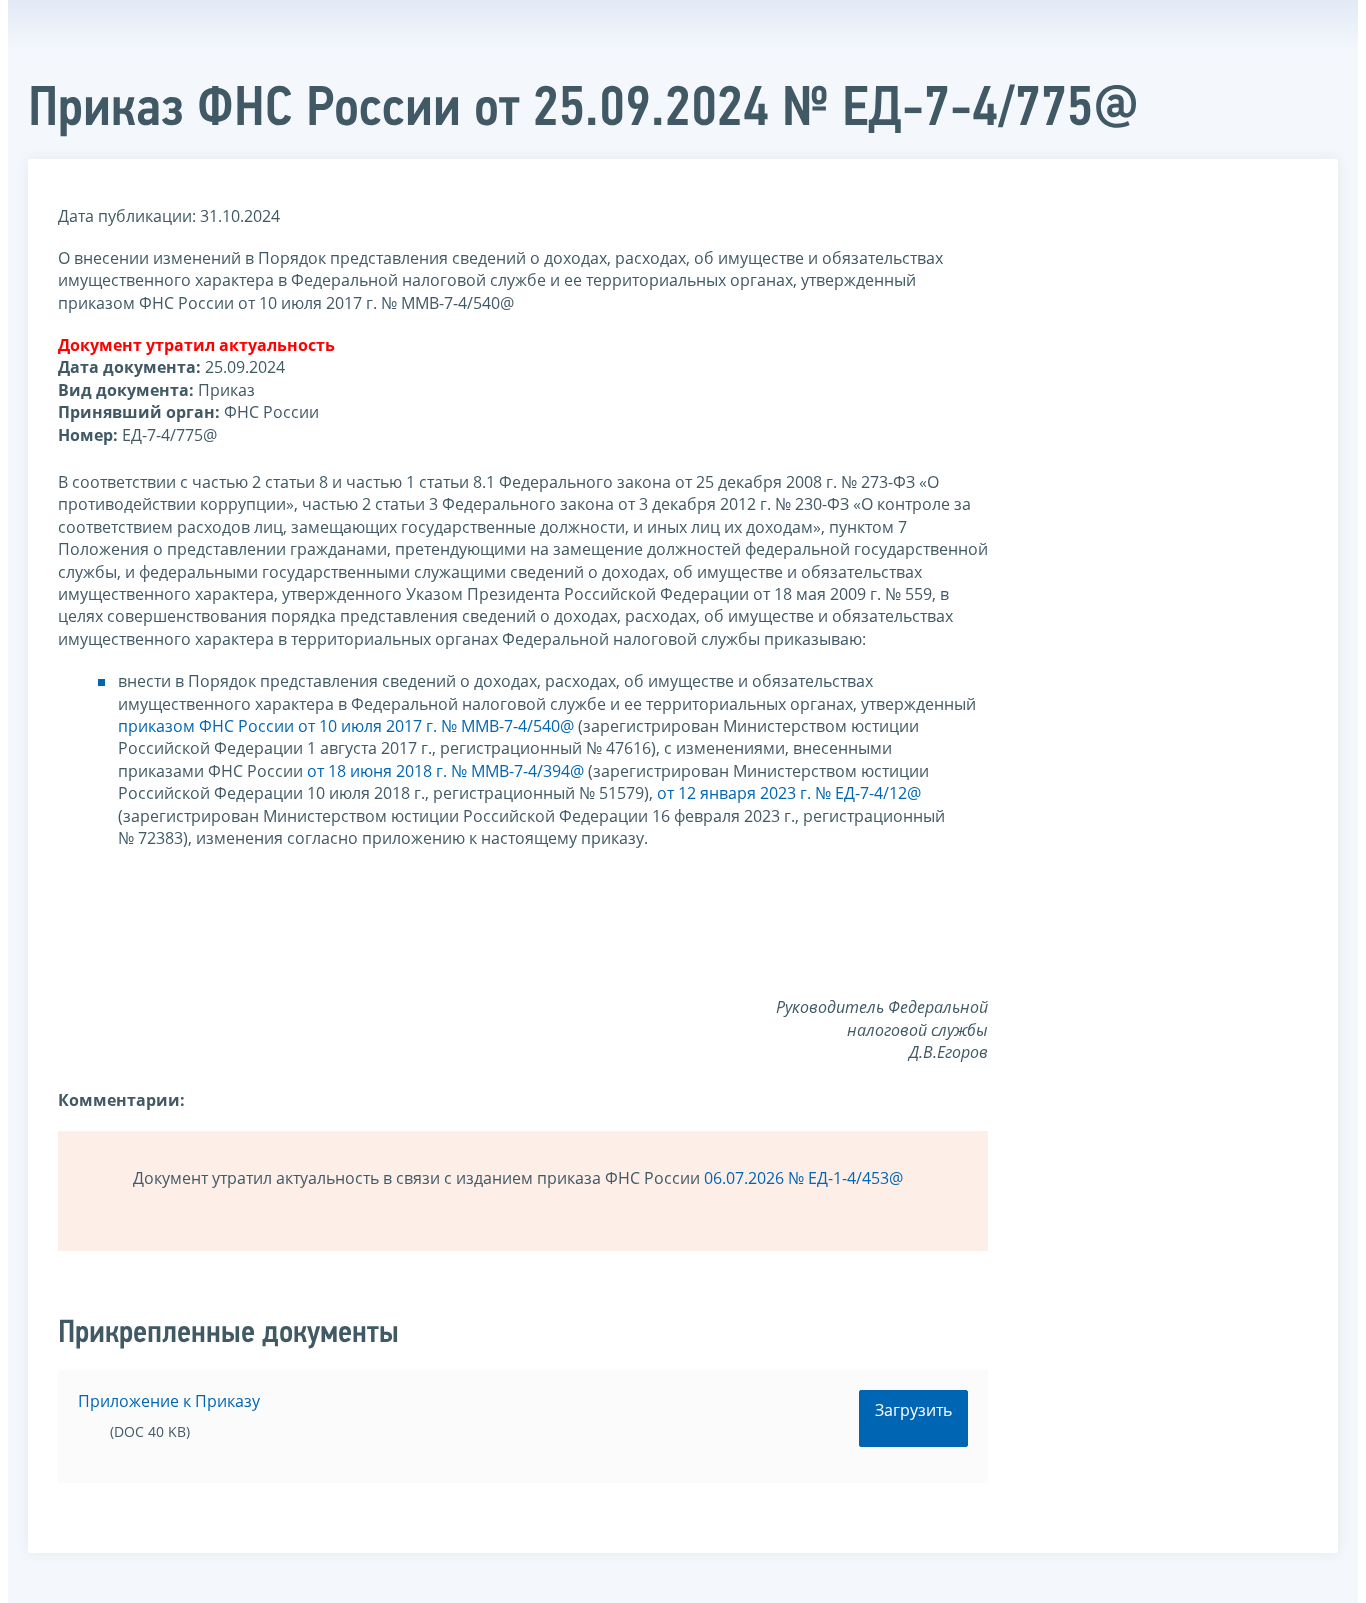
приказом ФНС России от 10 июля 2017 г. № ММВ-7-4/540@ (346, 726)
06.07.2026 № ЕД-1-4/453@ (803, 1178)
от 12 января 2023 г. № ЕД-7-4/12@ (789, 793)
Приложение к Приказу (169, 1401)
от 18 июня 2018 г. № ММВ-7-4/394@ (445, 771)
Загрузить (913, 1410)
